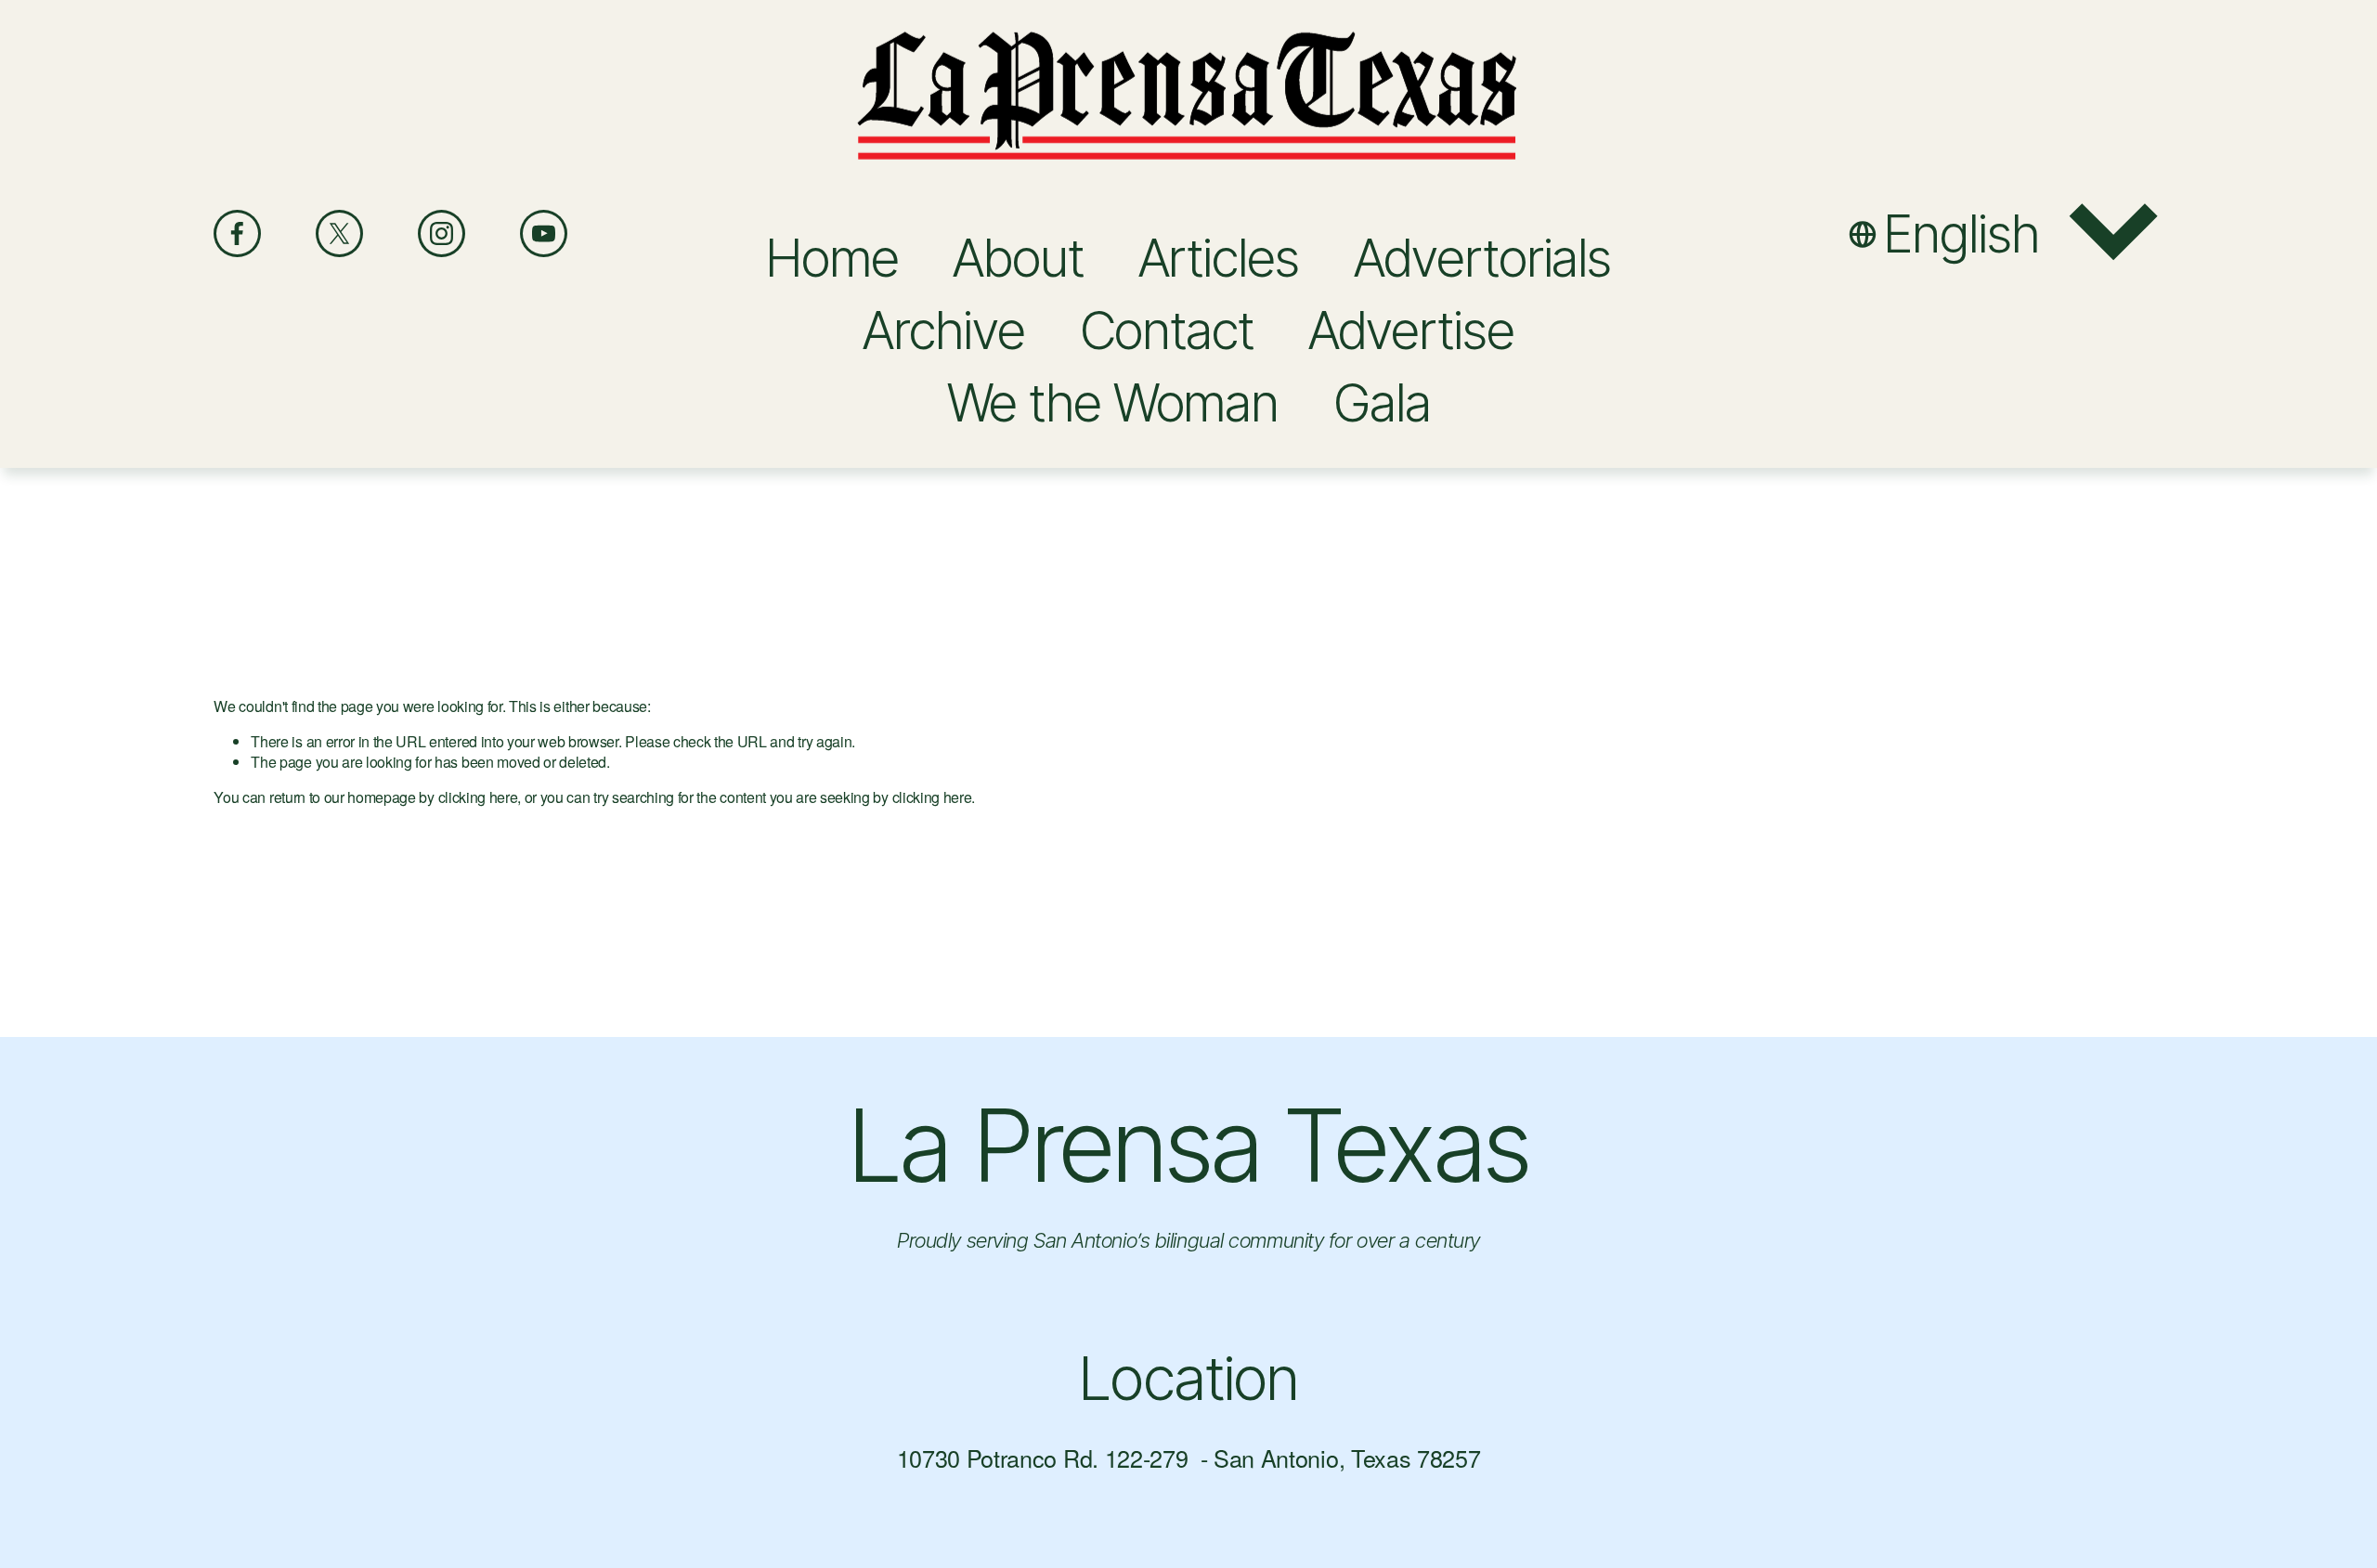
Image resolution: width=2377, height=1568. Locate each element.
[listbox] (2006, 233)
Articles (1219, 258)
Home (832, 258)
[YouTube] (544, 233)
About (1018, 258)
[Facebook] (237, 233)
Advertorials (1483, 258)
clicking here (478, 797)
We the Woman (1113, 402)
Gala (1382, 402)
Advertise (1411, 330)
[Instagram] (442, 233)
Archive (943, 330)
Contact (1167, 330)
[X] (339, 233)
